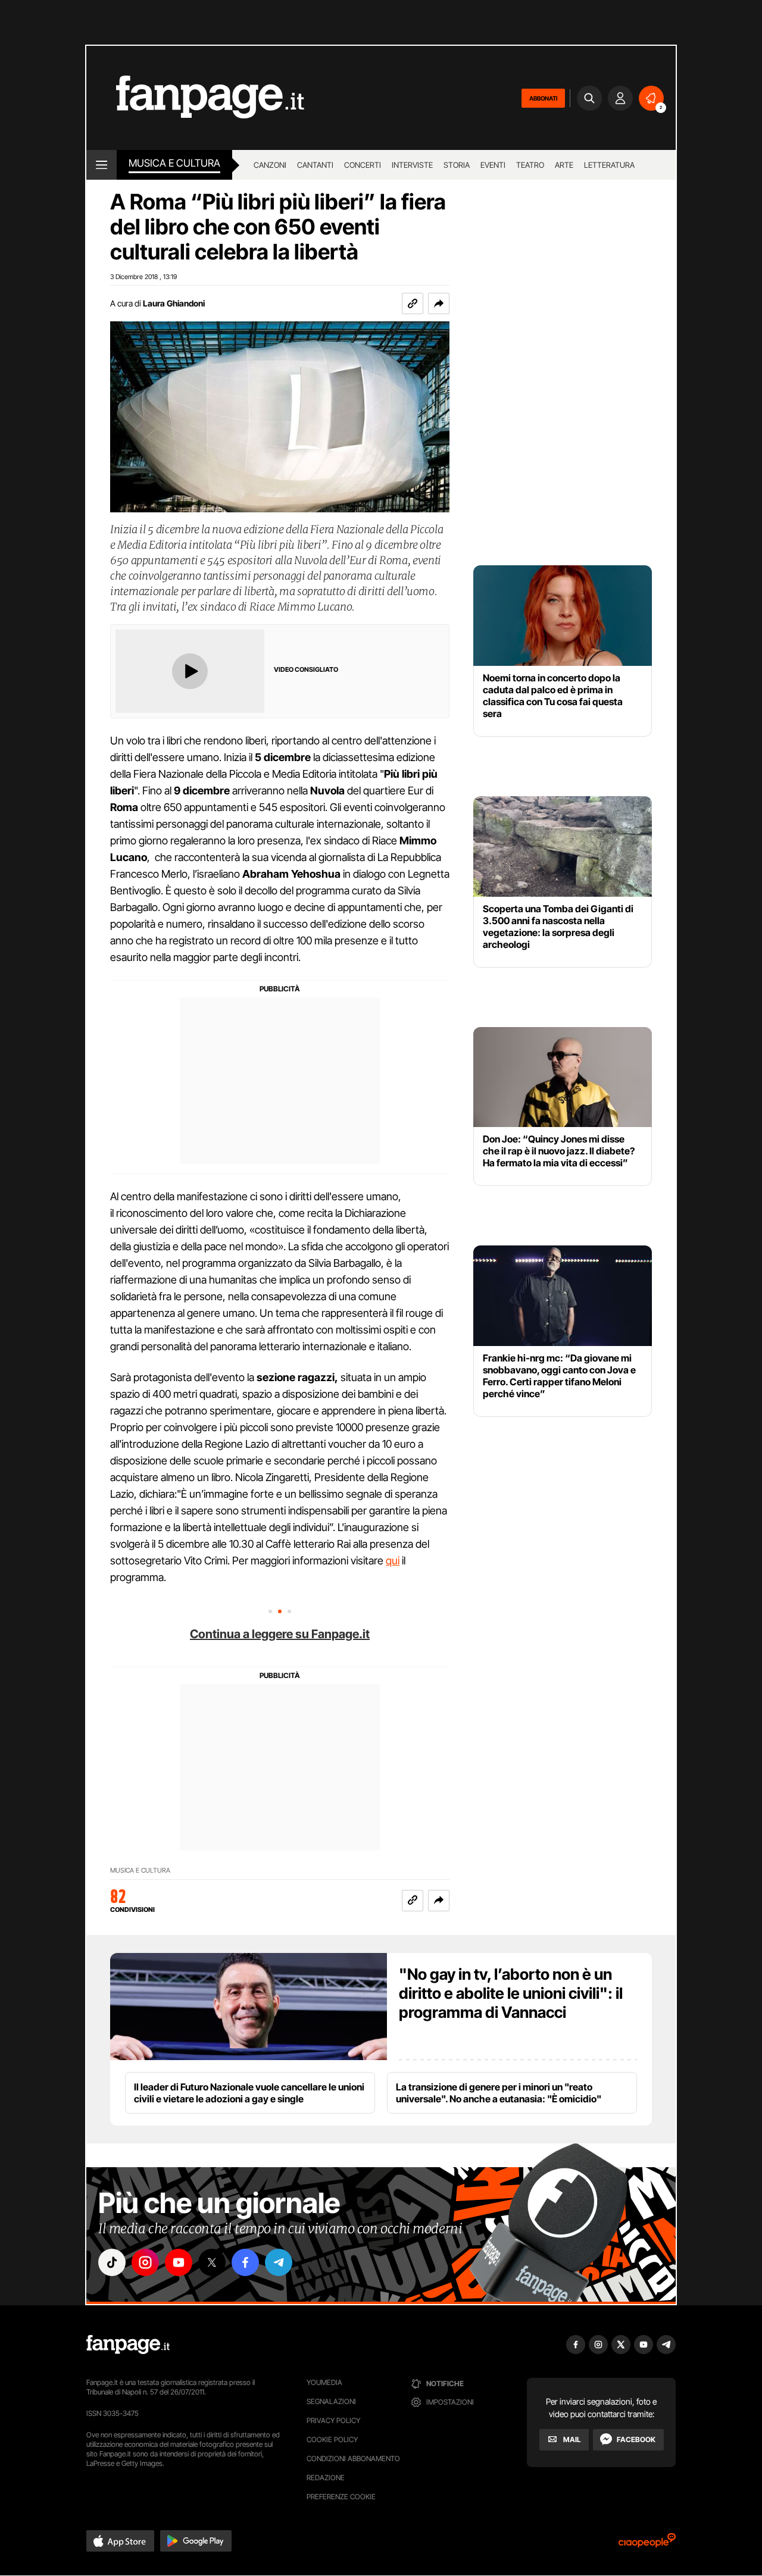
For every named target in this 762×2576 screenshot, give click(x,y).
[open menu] (102, 165)
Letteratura (609, 165)
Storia (457, 165)
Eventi (493, 165)
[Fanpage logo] (195, 98)
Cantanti (315, 165)
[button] (439, 303)
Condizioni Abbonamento (353, 2458)
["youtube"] (179, 2262)
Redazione (326, 2478)
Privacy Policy (333, 2420)
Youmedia (324, 2382)
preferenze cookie (341, 2497)
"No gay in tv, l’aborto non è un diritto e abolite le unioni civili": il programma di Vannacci (511, 1993)
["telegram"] (279, 2262)
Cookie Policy (332, 2439)
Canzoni (270, 165)
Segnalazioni (331, 2401)
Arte (564, 165)
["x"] (212, 2262)
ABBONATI (543, 98)
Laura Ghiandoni (174, 303)
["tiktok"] (112, 2262)
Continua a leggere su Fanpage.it (280, 1634)
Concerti (363, 165)
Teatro (530, 165)
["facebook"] (245, 2262)
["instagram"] (145, 2262)
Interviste (412, 165)
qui (393, 1561)
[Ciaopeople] (647, 2544)
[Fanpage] (128, 2345)
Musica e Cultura (174, 163)
